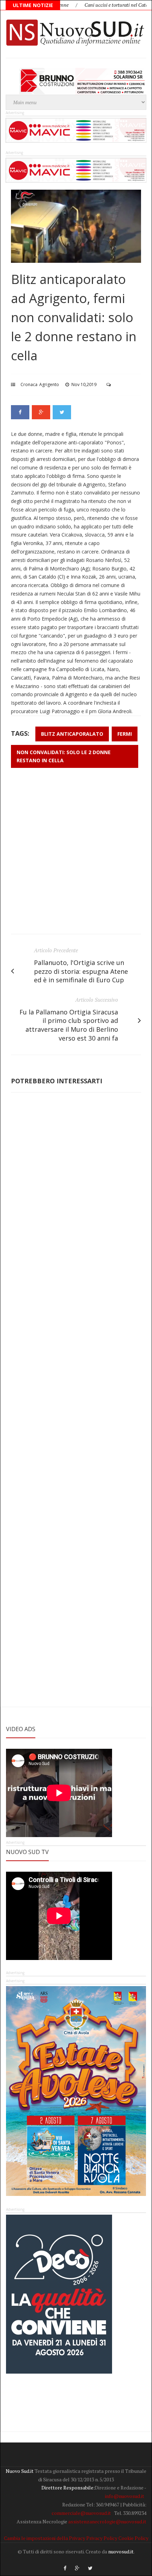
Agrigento (49, 384)
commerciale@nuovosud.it (81, 2513)
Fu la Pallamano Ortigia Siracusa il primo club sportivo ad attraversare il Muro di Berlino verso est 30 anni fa (69, 1025)
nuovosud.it (121, 2551)
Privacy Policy (102, 2538)
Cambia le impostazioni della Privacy (45, 2538)
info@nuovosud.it (125, 2496)
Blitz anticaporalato (72, 734)
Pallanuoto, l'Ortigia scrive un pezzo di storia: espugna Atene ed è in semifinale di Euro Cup (81, 971)
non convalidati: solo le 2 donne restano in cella (64, 756)
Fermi (125, 734)
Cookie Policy (133, 2538)
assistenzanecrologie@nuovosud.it (107, 2521)
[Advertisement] (76, 854)
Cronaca (29, 384)
